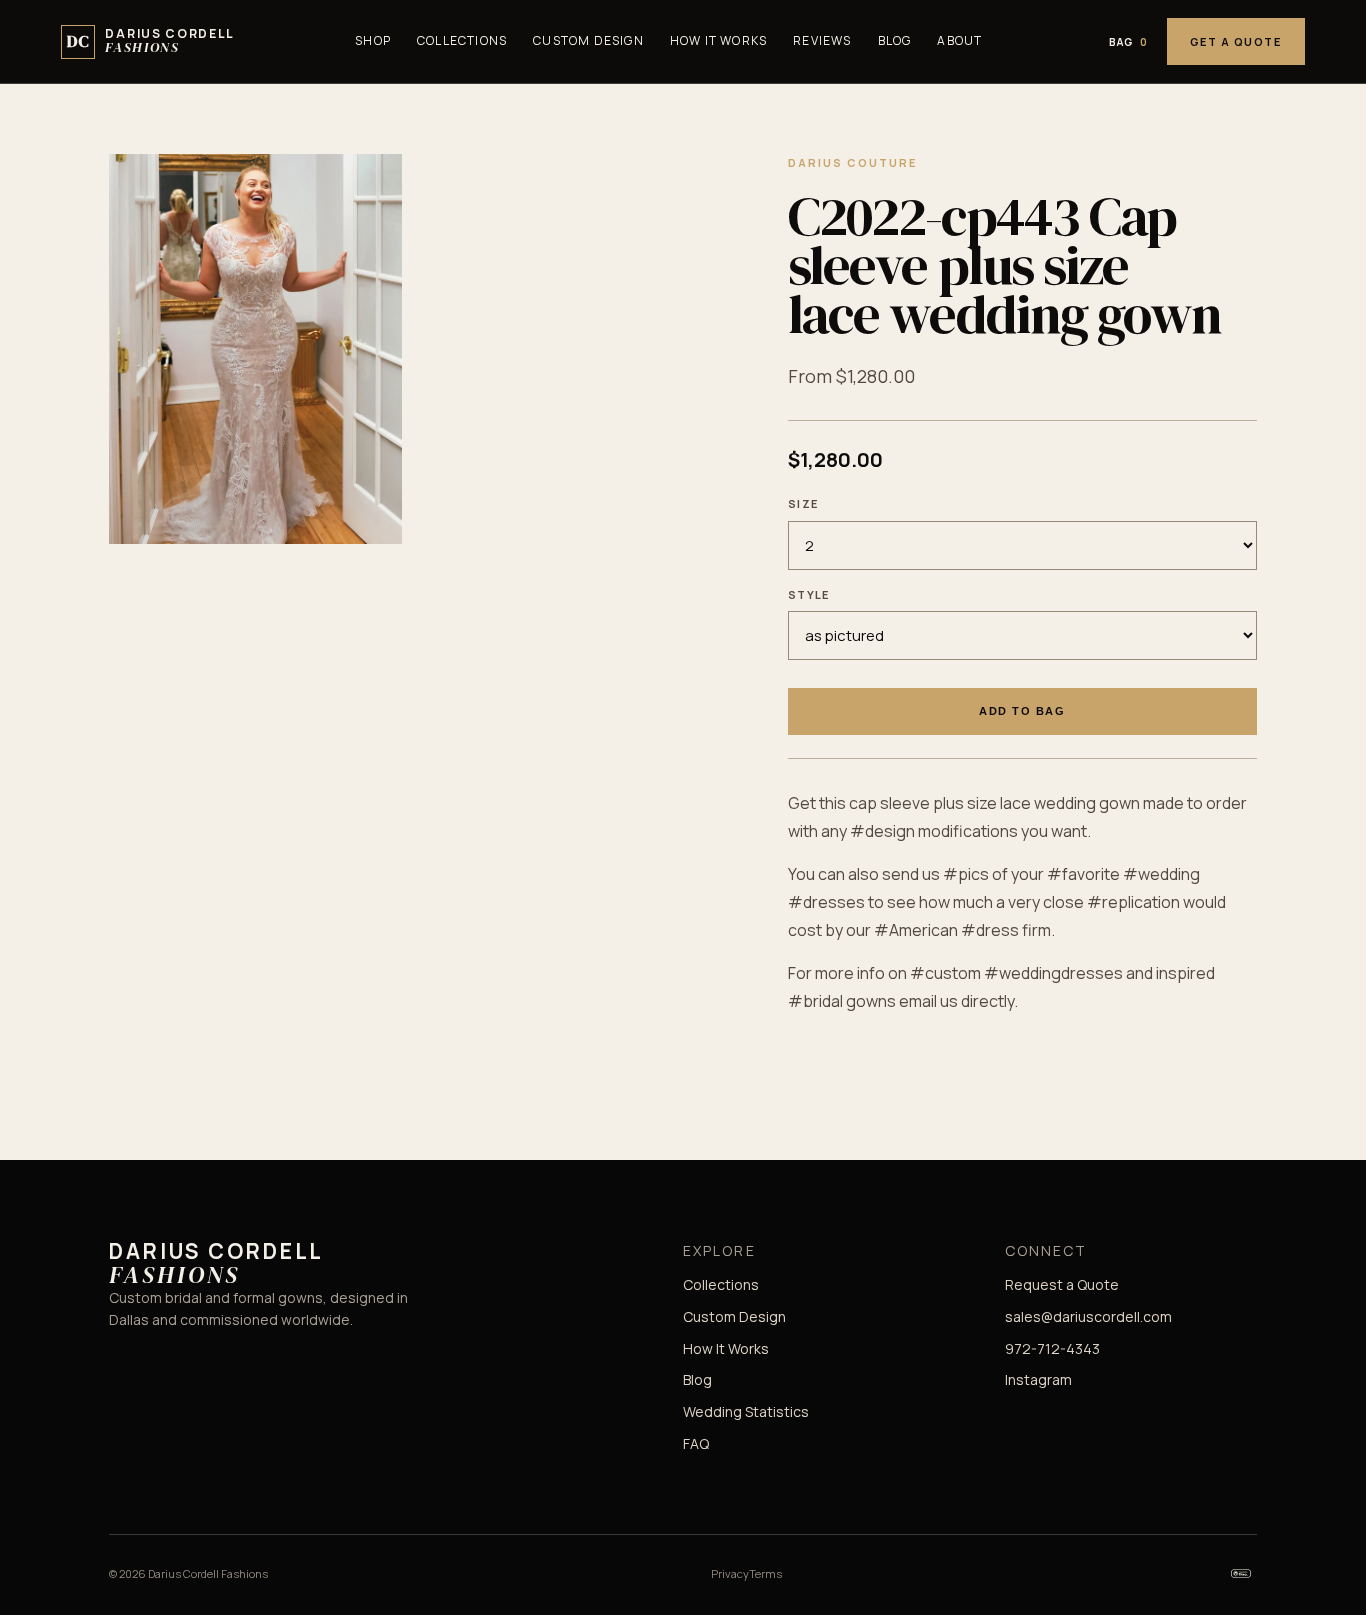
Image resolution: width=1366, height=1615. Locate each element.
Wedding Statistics (746, 1411)
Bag (1129, 42)
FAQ (696, 1443)
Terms (765, 1573)
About (959, 40)
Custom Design (588, 40)
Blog (895, 40)
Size (803, 503)
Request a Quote (1062, 1284)
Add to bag (1022, 711)
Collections (462, 40)
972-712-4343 (1052, 1348)
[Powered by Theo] (1241, 1573)
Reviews (822, 40)
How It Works (718, 40)
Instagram (1038, 1379)
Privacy (730, 1573)
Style (809, 594)
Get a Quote (1236, 41)
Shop (373, 40)
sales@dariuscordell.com (1088, 1316)
